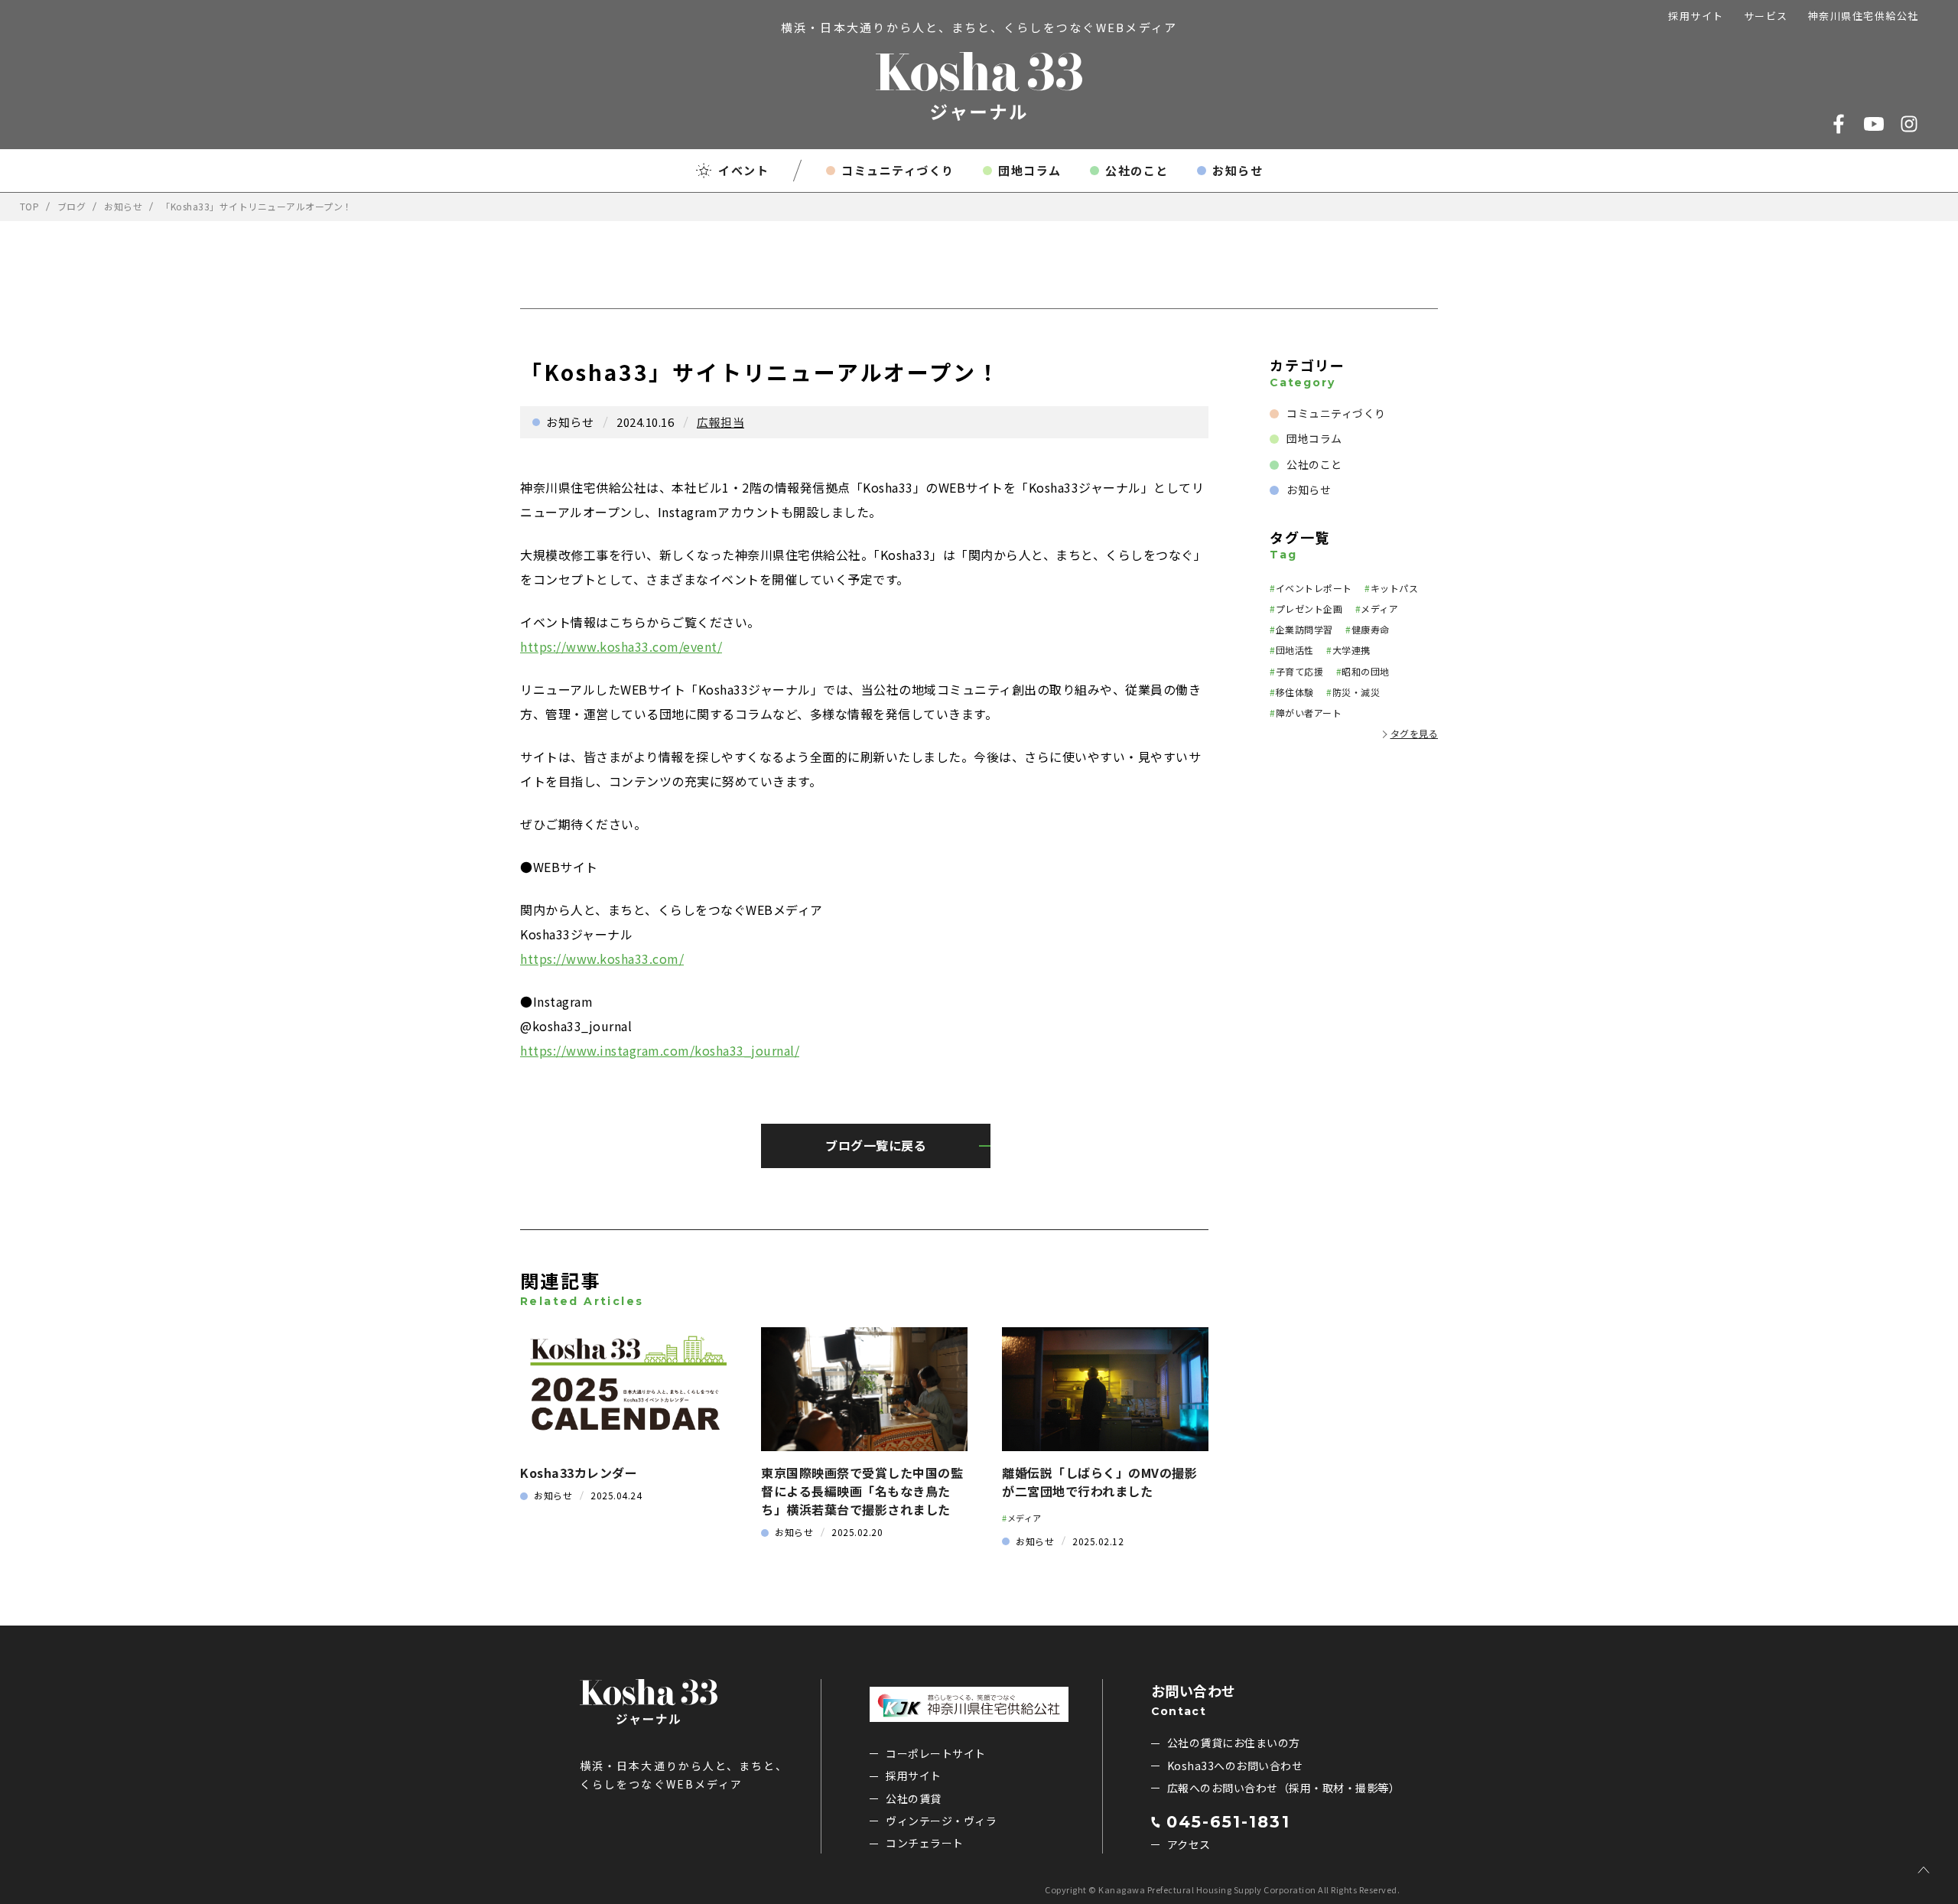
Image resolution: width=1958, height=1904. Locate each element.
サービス (1766, 16)
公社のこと (1137, 170)
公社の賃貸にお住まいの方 (1234, 1743)
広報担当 (720, 422)
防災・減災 (1356, 692)
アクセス (1189, 1844)
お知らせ (1238, 170)
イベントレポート (1314, 588)
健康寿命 (1371, 629)
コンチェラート (925, 1843)
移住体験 (1295, 692)
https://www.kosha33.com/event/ (621, 646)
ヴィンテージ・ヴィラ (941, 1821)
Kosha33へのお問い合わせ (1235, 1766)
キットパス (1395, 588)
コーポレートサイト (936, 1753)
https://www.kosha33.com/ (602, 959)
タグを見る (1415, 733)
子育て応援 (1300, 671)
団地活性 (1295, 650)
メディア (1025, 1518)
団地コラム (1030, 170)
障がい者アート (1309, 713)
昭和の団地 (1366, 671)
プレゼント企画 (1309, 609)
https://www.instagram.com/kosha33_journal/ (660, 1050)
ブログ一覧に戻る (876, 1145)
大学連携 (1351, 650)
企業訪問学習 (1304, 629)
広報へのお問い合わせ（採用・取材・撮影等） (1284, 1788)
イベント (743, 170)
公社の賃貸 (914, 1798)
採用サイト (1696, 16)
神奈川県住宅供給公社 (1864, 16)
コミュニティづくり (898, 170)
